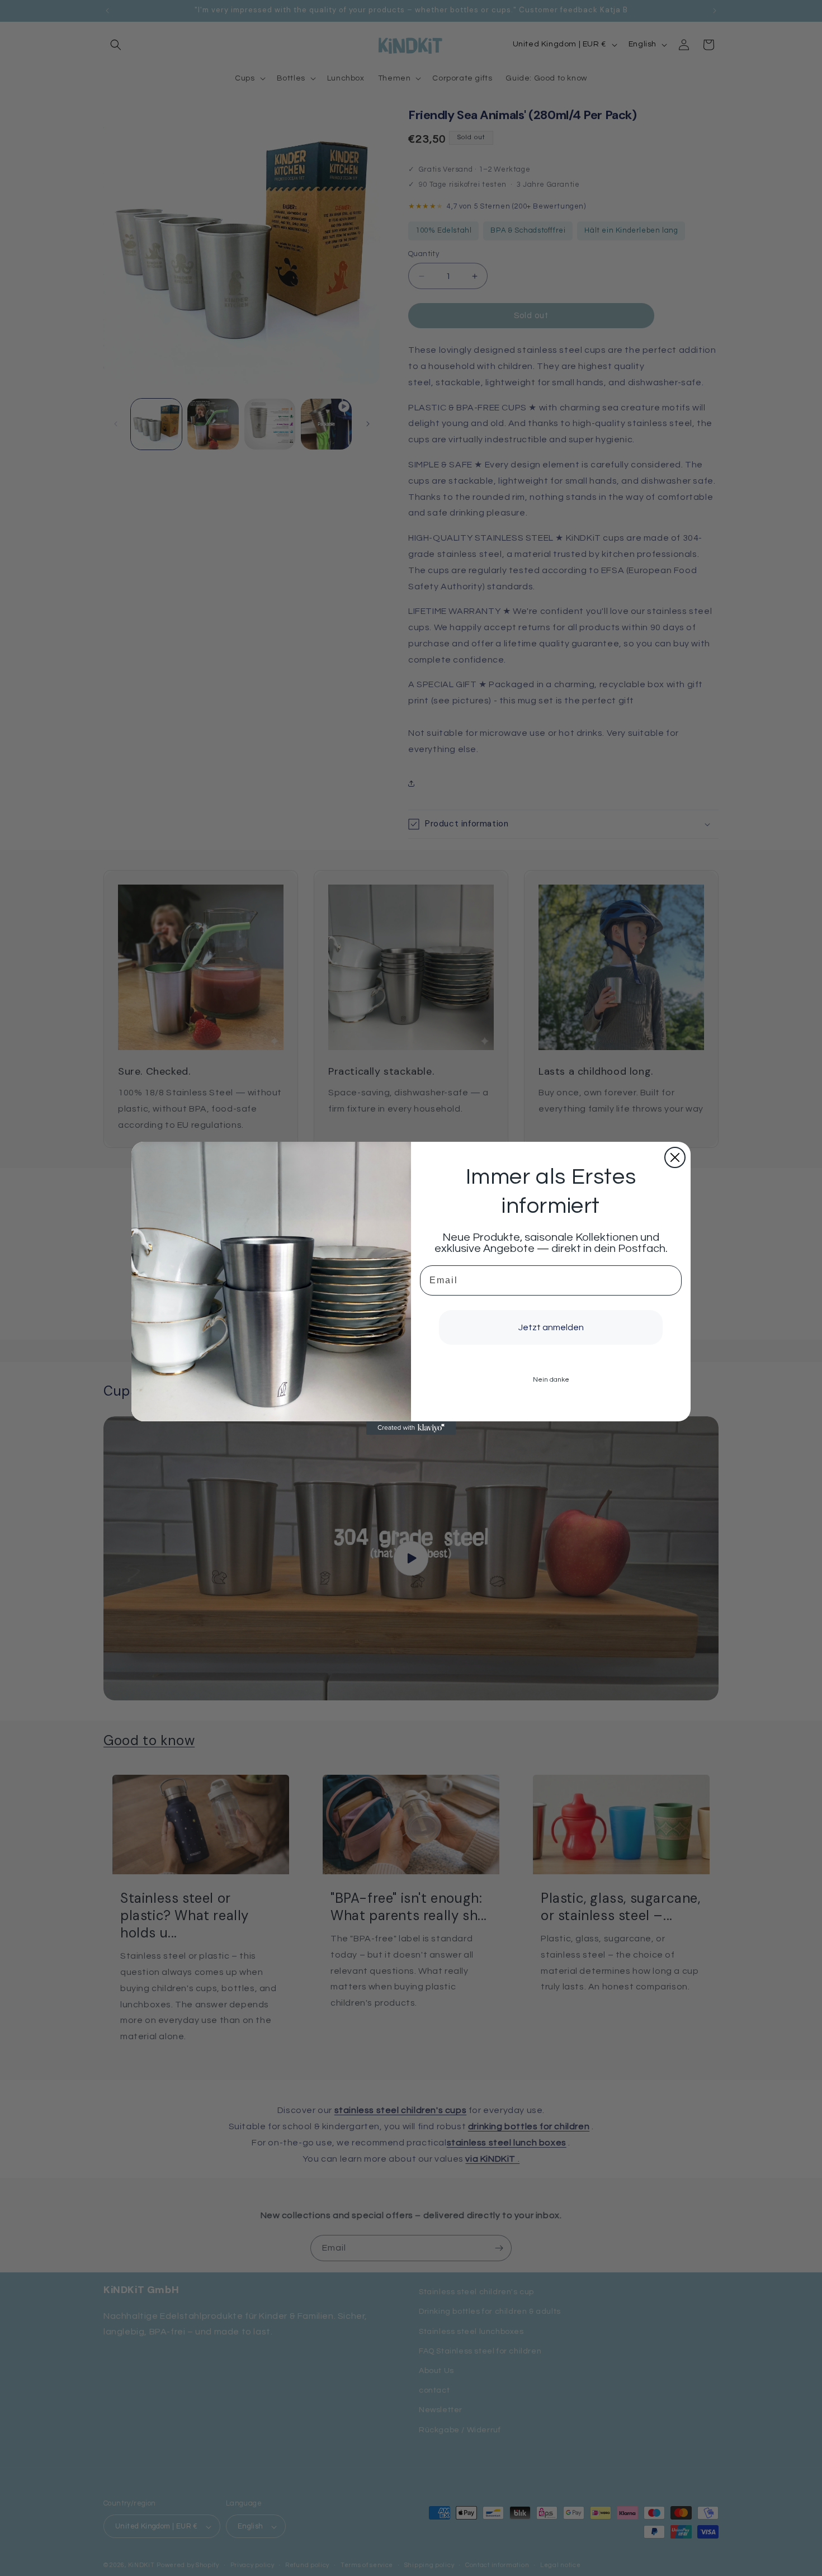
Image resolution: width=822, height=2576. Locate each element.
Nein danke (551, 1380)
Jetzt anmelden (551, 1327)
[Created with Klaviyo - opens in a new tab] (411, 1428)
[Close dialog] (675, 1157)
